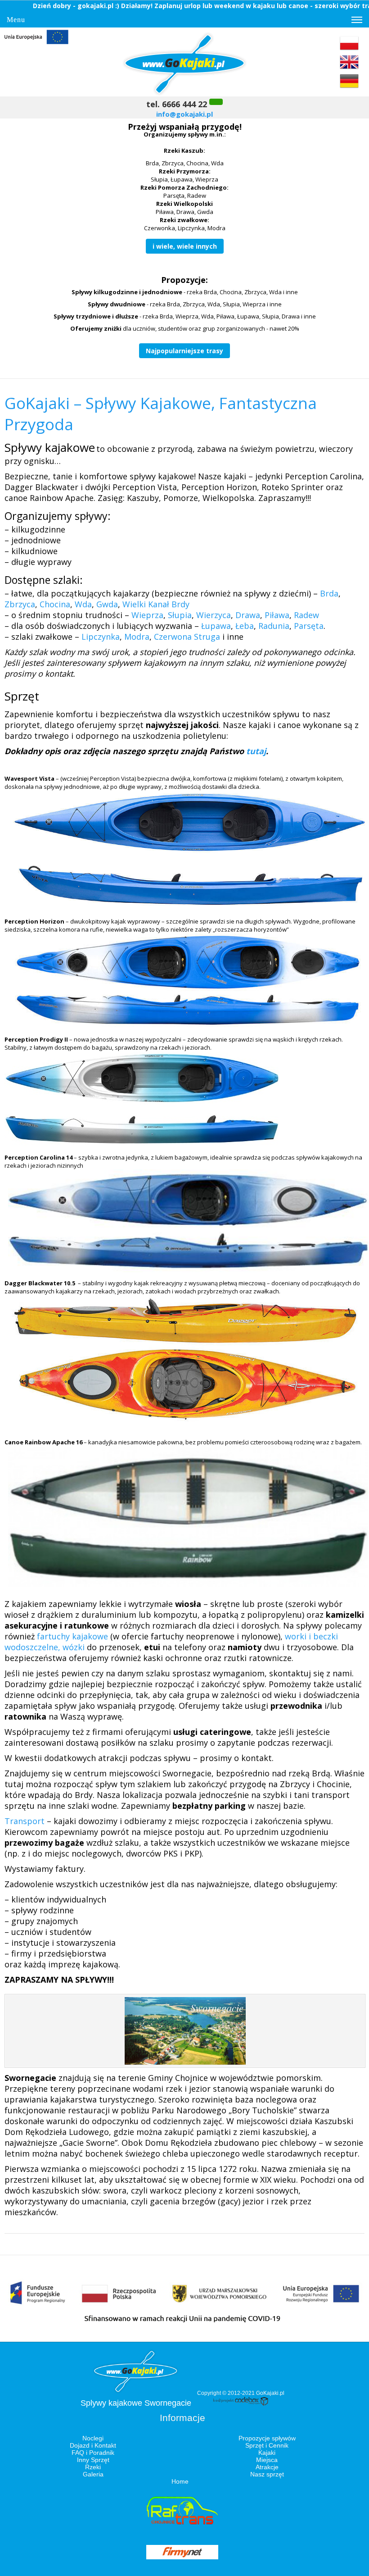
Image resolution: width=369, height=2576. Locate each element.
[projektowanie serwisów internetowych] (241, 2404)
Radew (306, 615)
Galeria (93, 2474)
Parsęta (309, 626)
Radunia (274, 626)
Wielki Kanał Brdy (156, 604)
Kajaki (267, 2453)
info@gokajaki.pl (184, 114)
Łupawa (216, 626)
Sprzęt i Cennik (267, 2445)
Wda (83, 604)
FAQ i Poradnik (93, 2453)
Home (180, 2481)
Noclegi (93, 2438)
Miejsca (267, 2460)
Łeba (245, 626)
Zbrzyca (20, 604)
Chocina (55, 604)
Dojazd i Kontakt (93, 2445)
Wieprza (147, 615)
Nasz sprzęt (267, 2474)
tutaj (256, 751)
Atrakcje (267, 2467)
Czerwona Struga (187, 637)
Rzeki (93, 2467)
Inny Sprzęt (93, 2460)
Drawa (248, 615)
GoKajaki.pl (270, 2393)
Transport (26, 1821)
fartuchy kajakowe (72, 1636)
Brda (329, 593)
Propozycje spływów (267, 2438)
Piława (277, 615)
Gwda (107, 604)
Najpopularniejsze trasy (184, 351)
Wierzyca (214, 615)
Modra (137, 637)
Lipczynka (101, 637)
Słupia (180, 615)
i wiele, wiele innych (185, 246)
